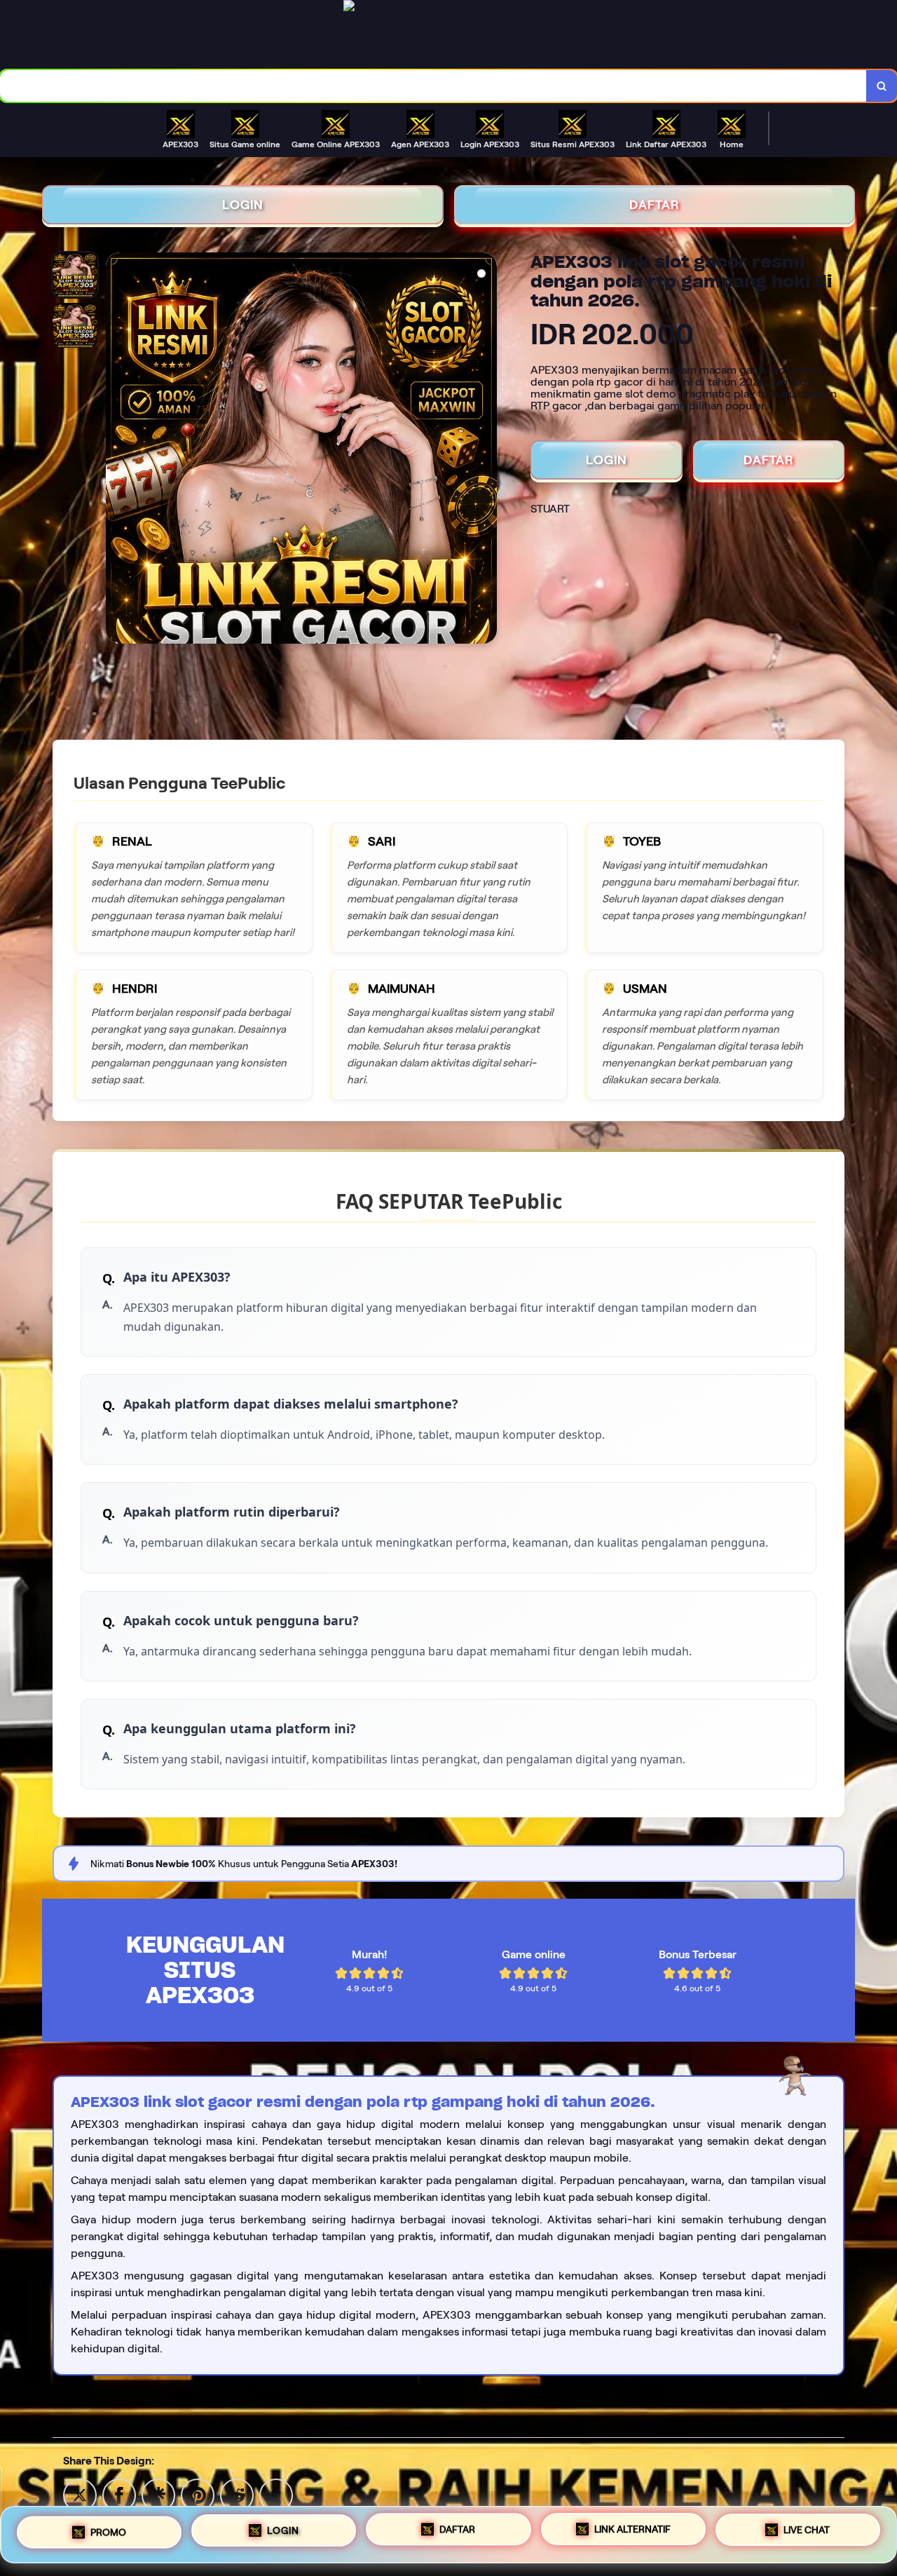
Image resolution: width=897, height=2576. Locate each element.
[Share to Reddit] (237, 2494)
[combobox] (433, 86)
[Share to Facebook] (119, 2494)
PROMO (108, 2533)
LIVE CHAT (807, 2530)
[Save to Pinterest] (198, 2494)
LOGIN (243, 205)
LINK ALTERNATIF (632, 2529)
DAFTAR (655, 205)
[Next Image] (486, 450)
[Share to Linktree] (158, 2494)
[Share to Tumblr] (276, 2494)
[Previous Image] (117, 450)
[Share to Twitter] (80, 2494)
